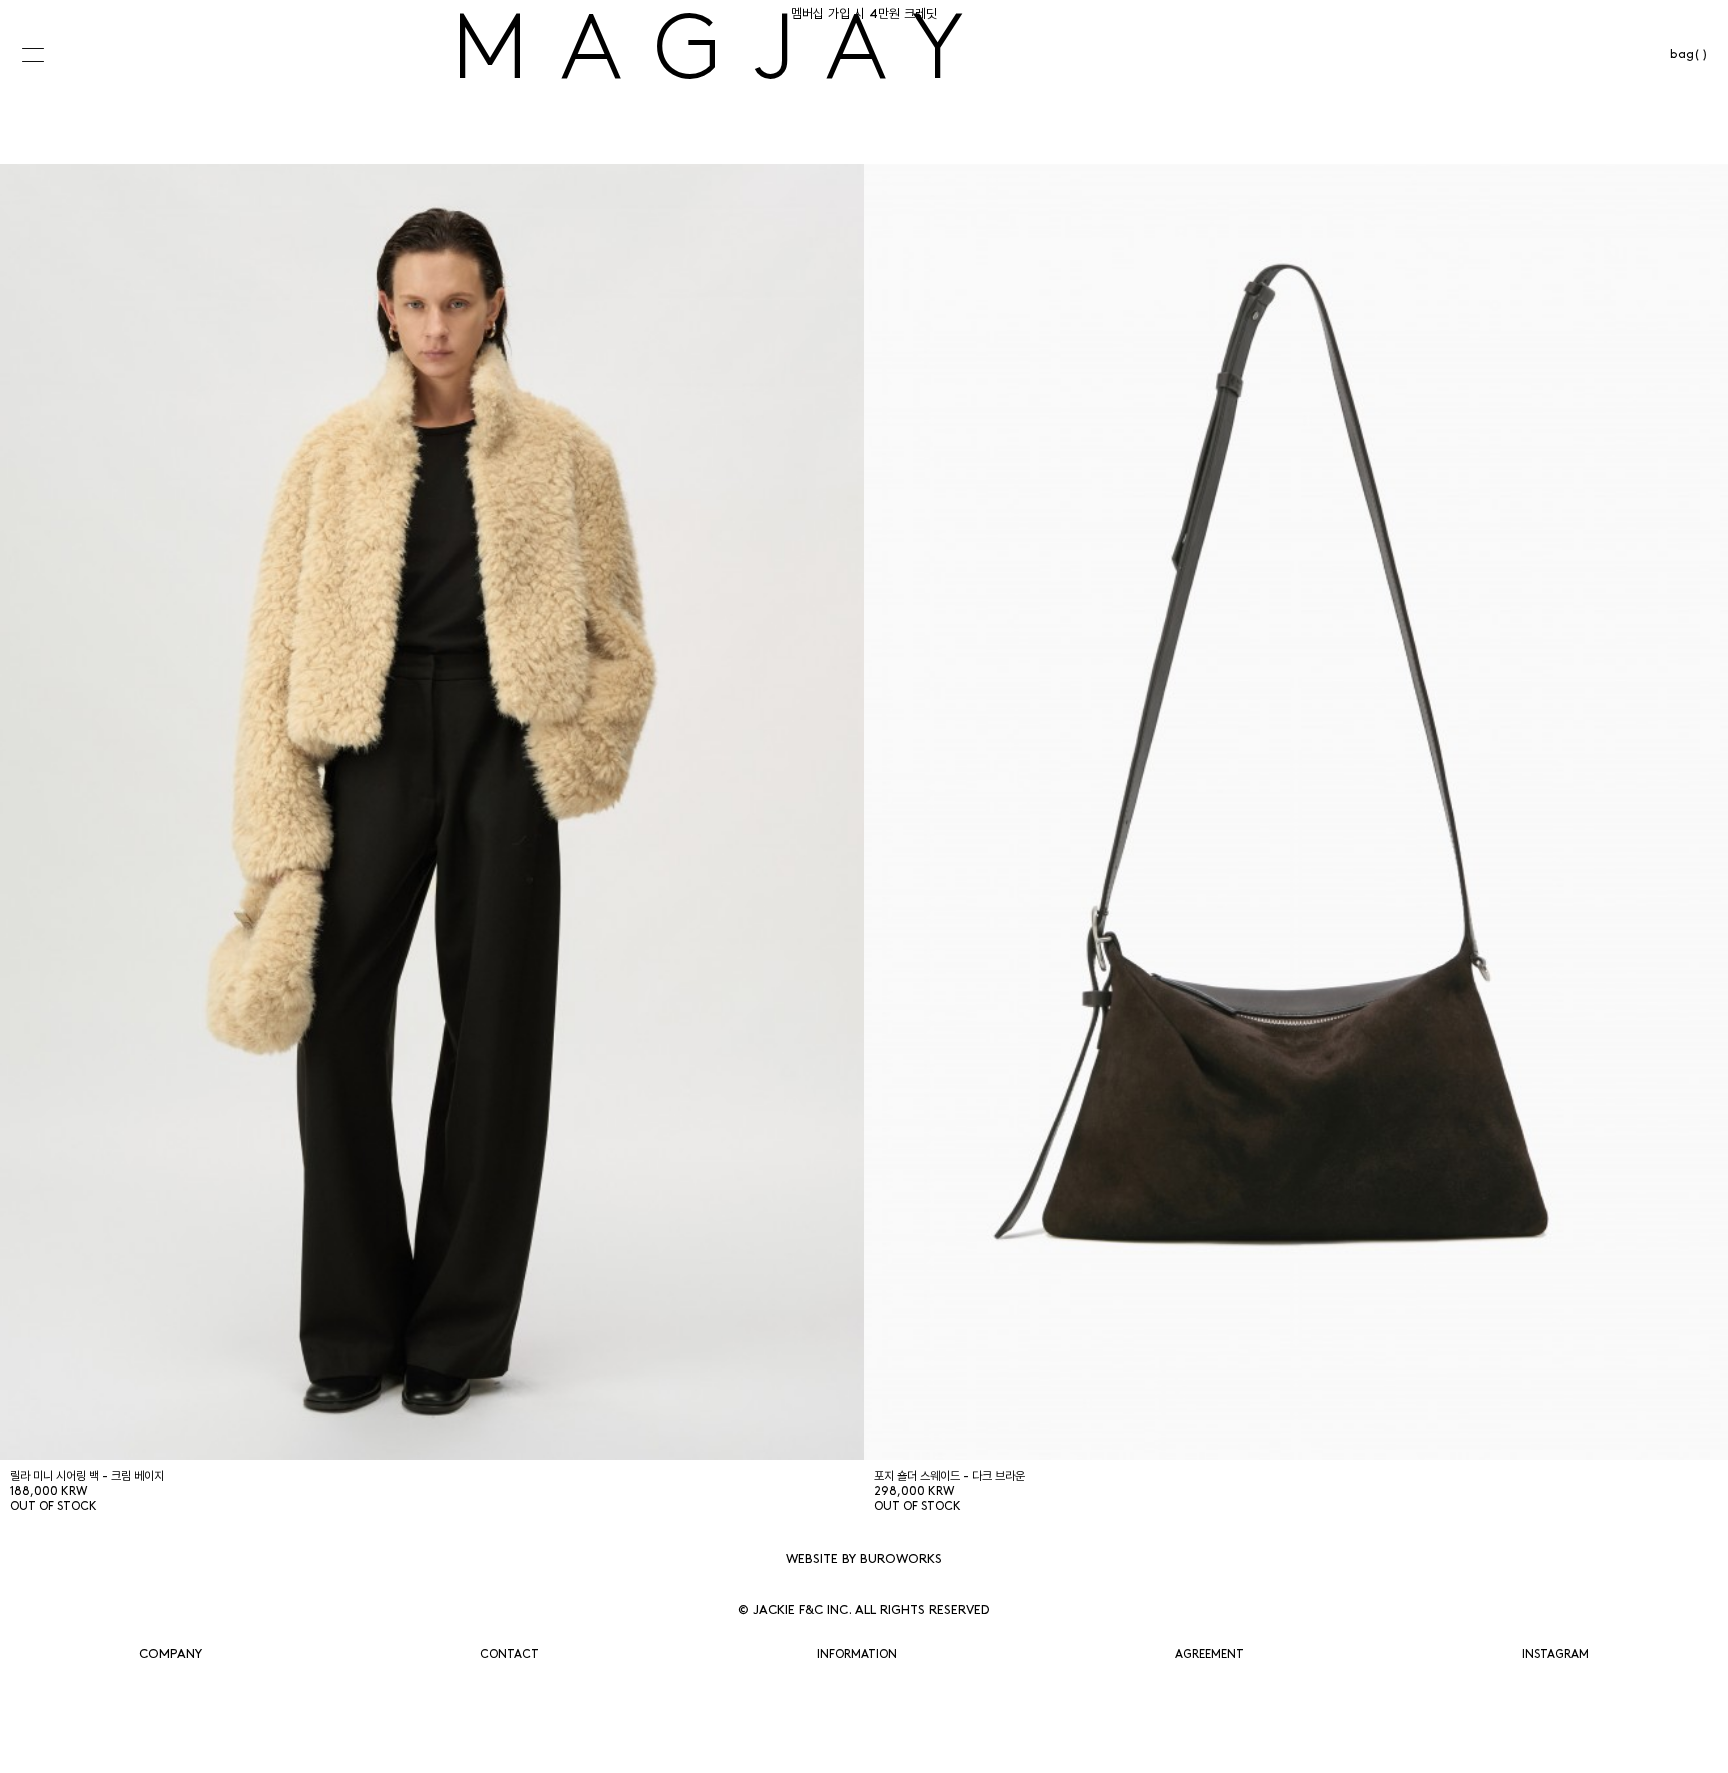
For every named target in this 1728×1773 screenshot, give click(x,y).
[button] (49, 55)
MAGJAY (724, 55)
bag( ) (1689, 55)
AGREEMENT (1209, 1655)
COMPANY (170, 1654)
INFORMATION (857, 1655)
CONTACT (509, 1655)
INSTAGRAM (1555, 1655)
